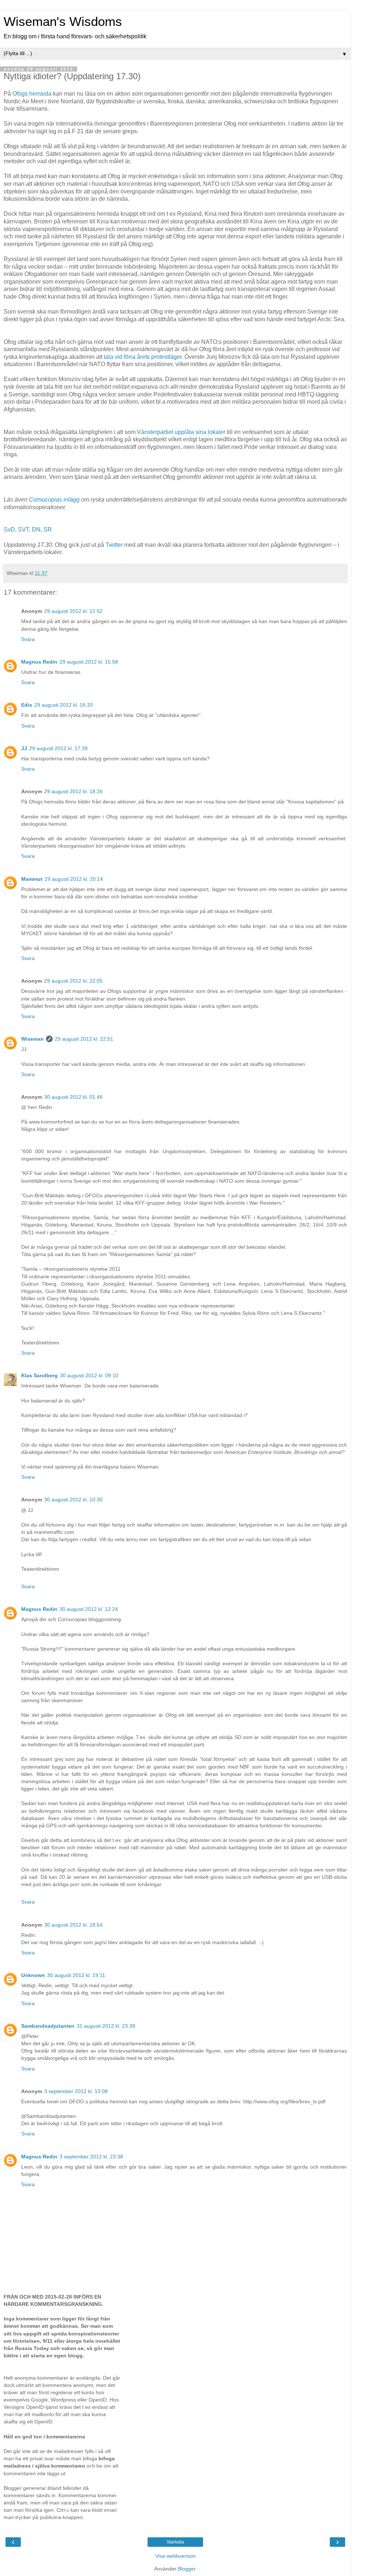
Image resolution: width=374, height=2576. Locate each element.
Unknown (33, 1975)
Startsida (175, 2542)
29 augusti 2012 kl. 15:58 (89, 662)
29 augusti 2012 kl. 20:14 (74, 879)
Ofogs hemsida (32, 94)
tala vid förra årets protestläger (143, 357)
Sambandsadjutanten (48, 2026)
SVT (23, 529)
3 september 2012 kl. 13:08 (76, 2091)
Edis (27, 705)
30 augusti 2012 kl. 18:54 (73, 1925)
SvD (9, 529)
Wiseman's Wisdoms (63, 22)
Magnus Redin (39, 662)
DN (36, 529)
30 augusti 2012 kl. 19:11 (76, 1975)
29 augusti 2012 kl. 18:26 (73, 791)
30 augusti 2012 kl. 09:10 (89, 1375)
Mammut (32, 879)
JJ (24, 748)
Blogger (187, 2569)
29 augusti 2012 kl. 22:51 (84, 1039)
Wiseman (33, 1039)
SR (48, 529)
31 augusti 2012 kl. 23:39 (106, 2026)
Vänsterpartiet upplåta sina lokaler (181, 432)
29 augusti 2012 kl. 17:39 (58, 748)
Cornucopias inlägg (54, 500)
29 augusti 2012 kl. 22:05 (73, 981)
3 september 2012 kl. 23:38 (91, 2157)
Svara (28, 639)
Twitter (114, 545)
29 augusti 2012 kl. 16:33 (64, 705)
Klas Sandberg (39, 1375)
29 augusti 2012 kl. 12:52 (73, 611)
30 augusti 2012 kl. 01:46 (73, 1097)
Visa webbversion (175, 2556)
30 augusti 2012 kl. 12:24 (89, 1609)
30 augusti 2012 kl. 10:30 (73, 1500)
